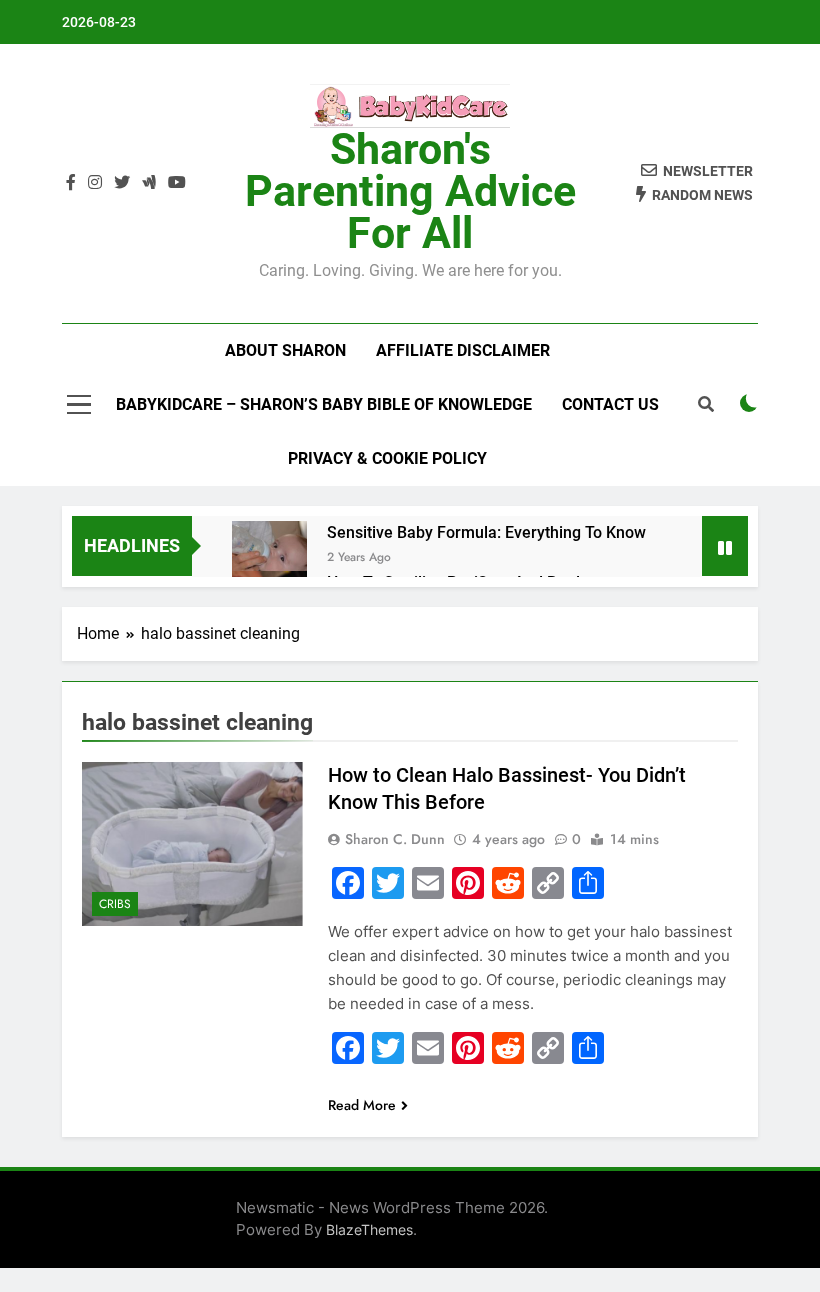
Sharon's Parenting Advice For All (410, 191)
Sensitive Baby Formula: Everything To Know (486, 532)
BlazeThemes (369, 1229)
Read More (362, 1105)
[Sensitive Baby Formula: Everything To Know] (269, 558)
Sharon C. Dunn (395, 839)
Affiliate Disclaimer (463, 350)
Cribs (115, 904)
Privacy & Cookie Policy (387, 458)
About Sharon (285, 350)
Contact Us (610, 404)
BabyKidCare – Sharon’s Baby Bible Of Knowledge (324, 404)
